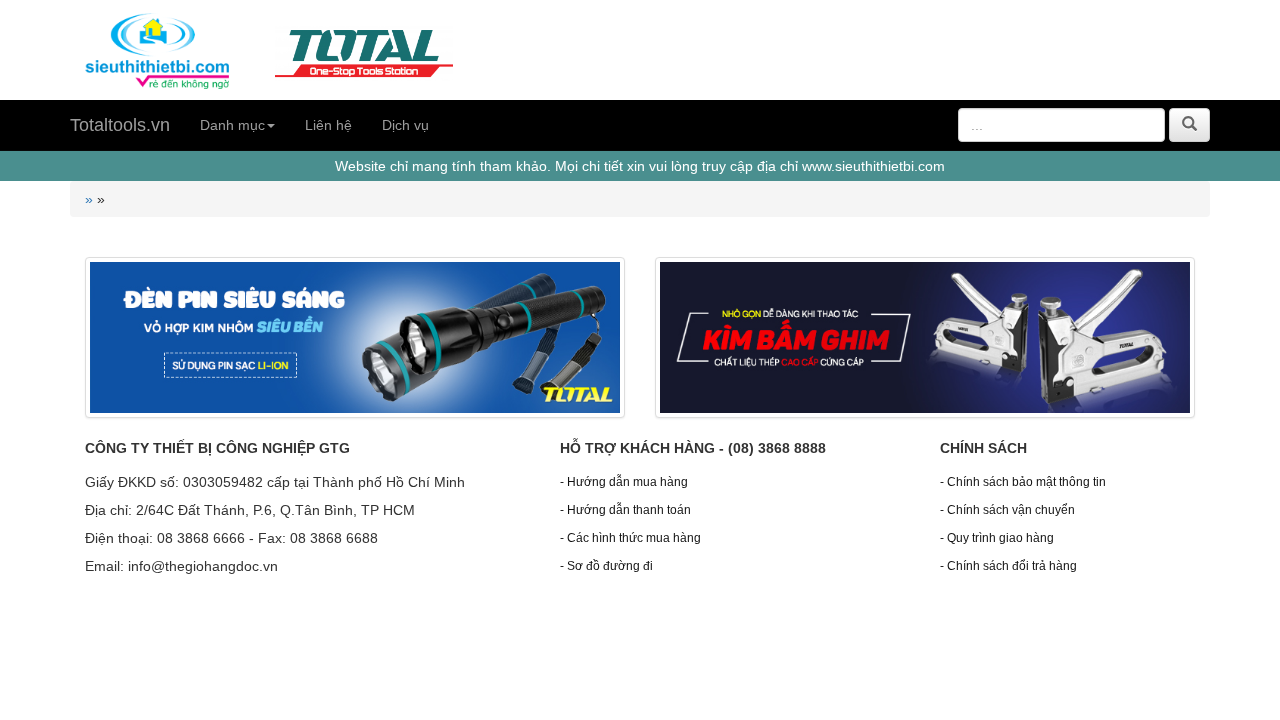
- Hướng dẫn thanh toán (625, 510)
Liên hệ (328, 125)
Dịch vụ (405, 125)
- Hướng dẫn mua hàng (624, 482)
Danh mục (232, 125)
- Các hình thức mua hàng (630, 538)
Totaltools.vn (120, 125)
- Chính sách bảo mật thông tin (1023, 482)
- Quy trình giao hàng (997, 538)
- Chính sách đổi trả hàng (1008, 566)
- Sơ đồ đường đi (606, 566)
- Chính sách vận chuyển (1007, 510)
